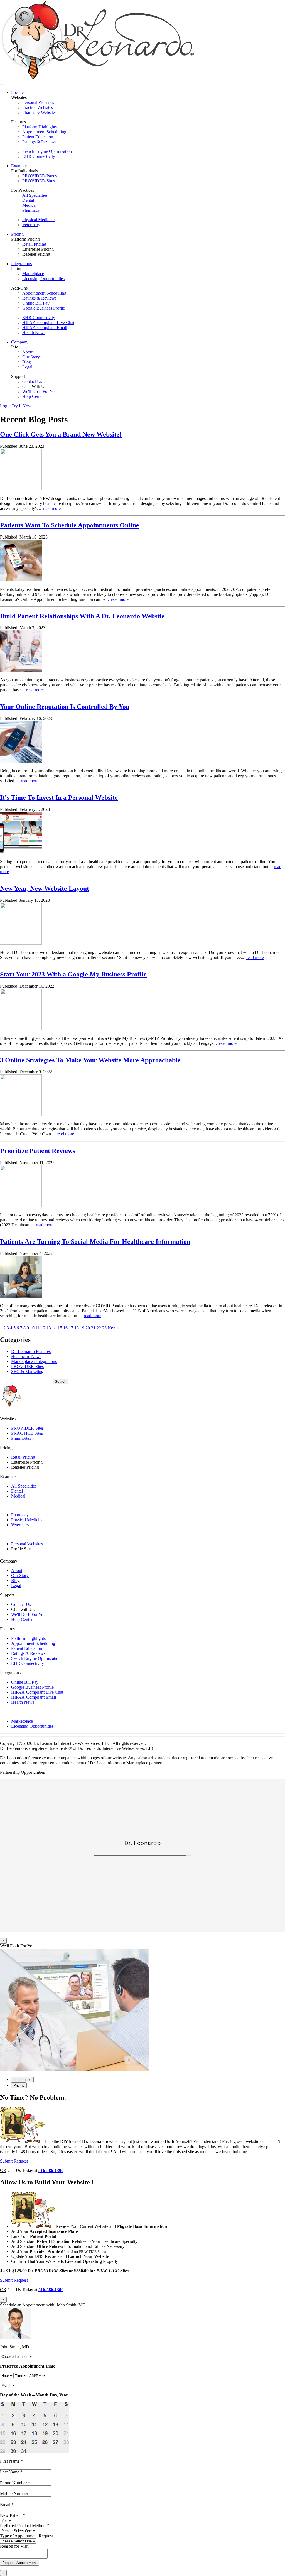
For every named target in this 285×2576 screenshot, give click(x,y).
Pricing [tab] (19, 2085)
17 (71, 1328)
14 (54, 1328)
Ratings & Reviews (39, 142)
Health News (34, 332)
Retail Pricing (34, 244)
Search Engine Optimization (47, 151)
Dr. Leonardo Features (31, 1351)
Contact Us (32, 381)
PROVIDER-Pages (40, 176)
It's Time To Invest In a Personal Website (59, 798)
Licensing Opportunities (43, 279)
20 (88, 1328)
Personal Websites (38, 102)
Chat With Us (34, 386)
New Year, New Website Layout (45, 888)
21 (93, 1328)
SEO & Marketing (27, 1372)
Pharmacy (31, 210)
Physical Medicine (38, 220)
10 (32, 1328)
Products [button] (19, 92)
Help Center (33, 396)
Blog (27, 362)
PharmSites (21, 1438)
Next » (114, 1328)
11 (38, 1328)
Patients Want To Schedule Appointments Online (70, 525)
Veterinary (31, 225)
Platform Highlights (40, 127)
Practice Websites (38, 107)
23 (104, 1328)
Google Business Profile (44, 308)
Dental (28, 200)
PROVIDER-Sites (39, 181)
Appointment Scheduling (44, 132)
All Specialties (35, 195)
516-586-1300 (51, 2170)
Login (5, 406)
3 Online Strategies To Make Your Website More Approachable (90, 1060)
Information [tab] (22, 2080)
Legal (27, 367)
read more (52, 508)
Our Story (31, 357)
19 (82, 1328)
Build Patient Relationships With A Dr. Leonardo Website (82, 616)
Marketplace (33, 274)
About (28, 352)
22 (99, 1328)
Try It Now (22, 406)
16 (65, 1328)
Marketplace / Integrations (34, 1362)
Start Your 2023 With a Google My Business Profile (73, 974)
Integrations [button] (21, 264)
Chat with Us (23, 1609)
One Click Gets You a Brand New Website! (61, 434)
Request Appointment (19, 2563)
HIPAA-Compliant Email (45, 327)
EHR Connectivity (39, 156)
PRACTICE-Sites (27, 1433)
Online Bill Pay (36, 303)
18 (77, 1328)
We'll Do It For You (40, 391)
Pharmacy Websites (39, 112)
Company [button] (20, 342)
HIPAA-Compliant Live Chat (48, 322)
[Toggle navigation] (2, 84)
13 (49, 1328)
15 (60, 1328)
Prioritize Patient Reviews (38, 1151)
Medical (29, 205)
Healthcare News (26, 1356)
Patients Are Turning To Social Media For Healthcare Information (95, 1242)
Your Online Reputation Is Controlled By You (65, 707)
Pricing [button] (17, 234)
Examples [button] (20, 166)
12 (43, 1328)
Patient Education (38, 137)
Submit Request (14, 2161)
